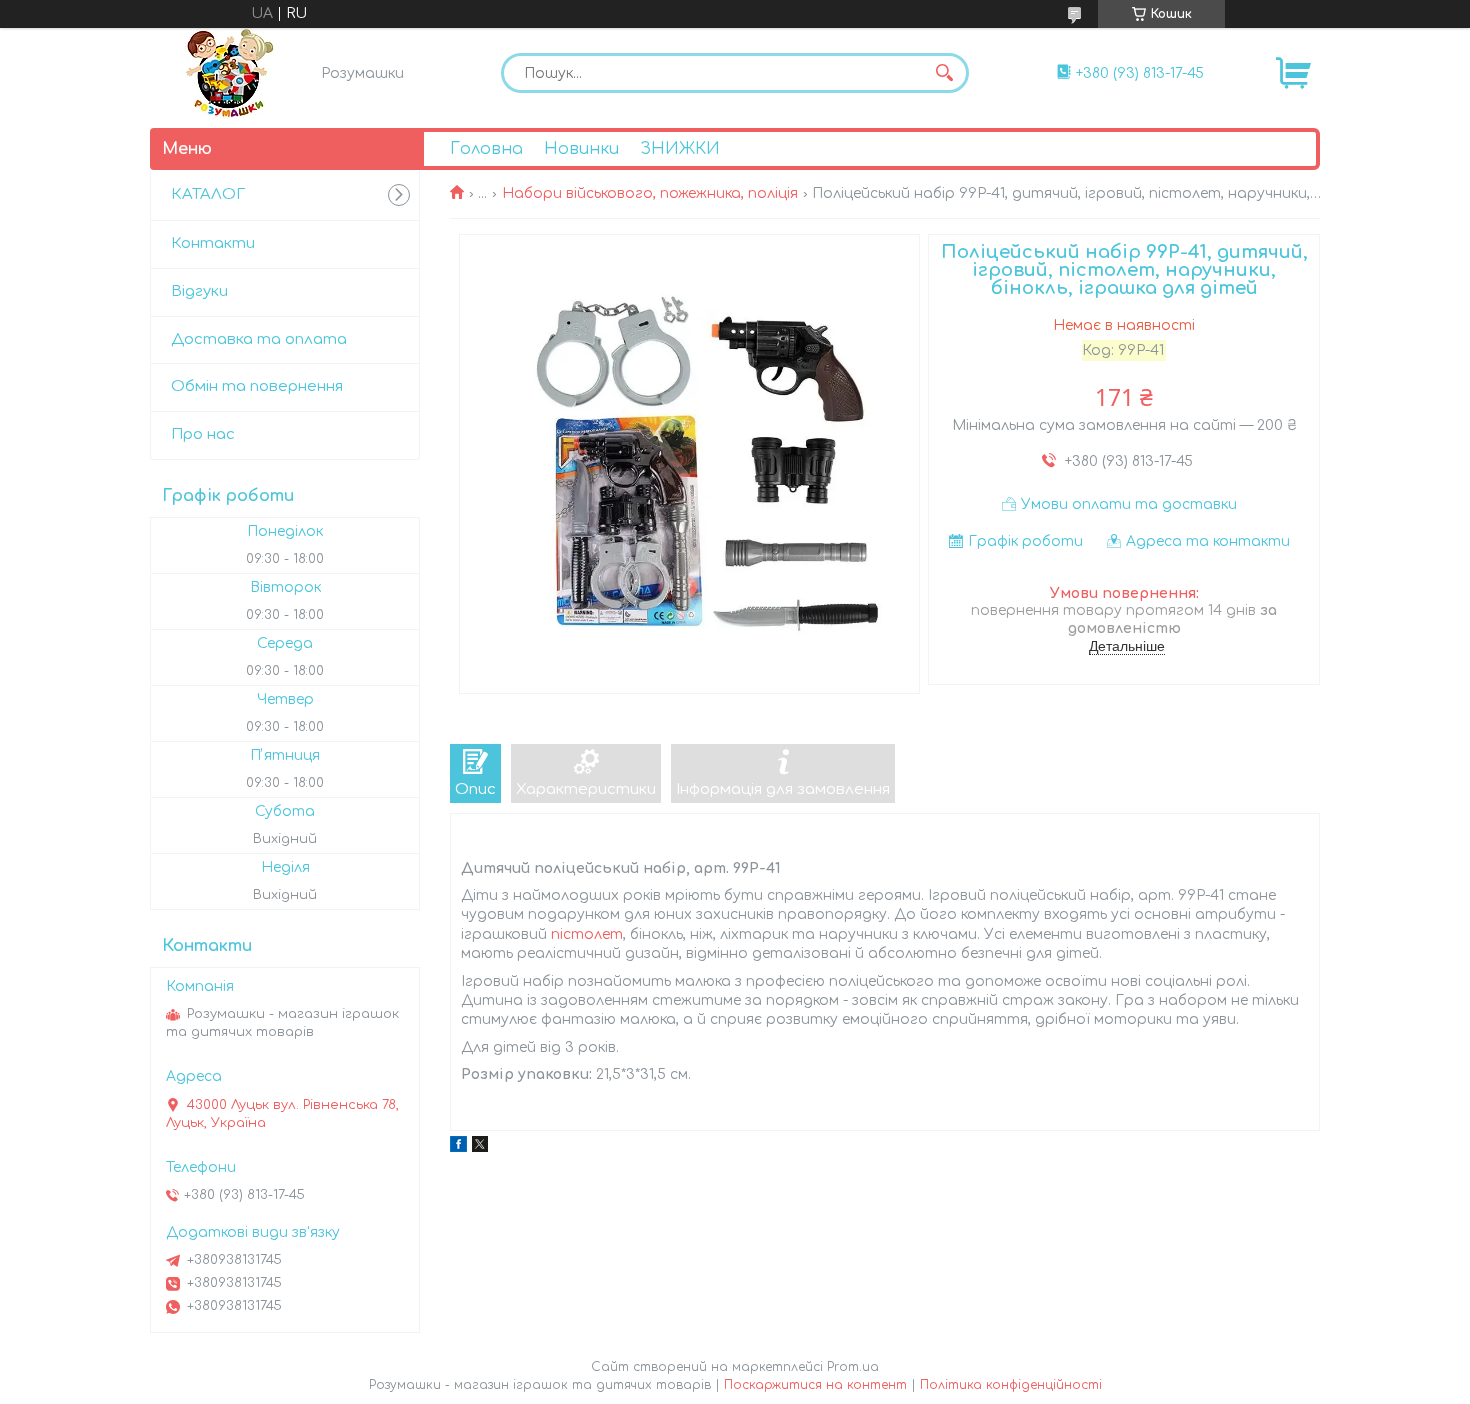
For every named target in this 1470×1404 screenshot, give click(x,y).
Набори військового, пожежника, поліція (650, 193)
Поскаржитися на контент (815, 1385)
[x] (480, 1147)
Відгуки (199, 291)
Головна (486, 149)
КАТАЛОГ (208, 194)
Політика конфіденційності (1011, 1385)
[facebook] (458, 1147)
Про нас (203, 434)
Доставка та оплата (259, 339)
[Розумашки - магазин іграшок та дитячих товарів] (230, 73)
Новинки (581, 149)
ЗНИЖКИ (680, 149)
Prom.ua (853, 1367)
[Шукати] (944, 73)
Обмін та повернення (257, 386)
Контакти (213, 243)
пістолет (587, 934)
